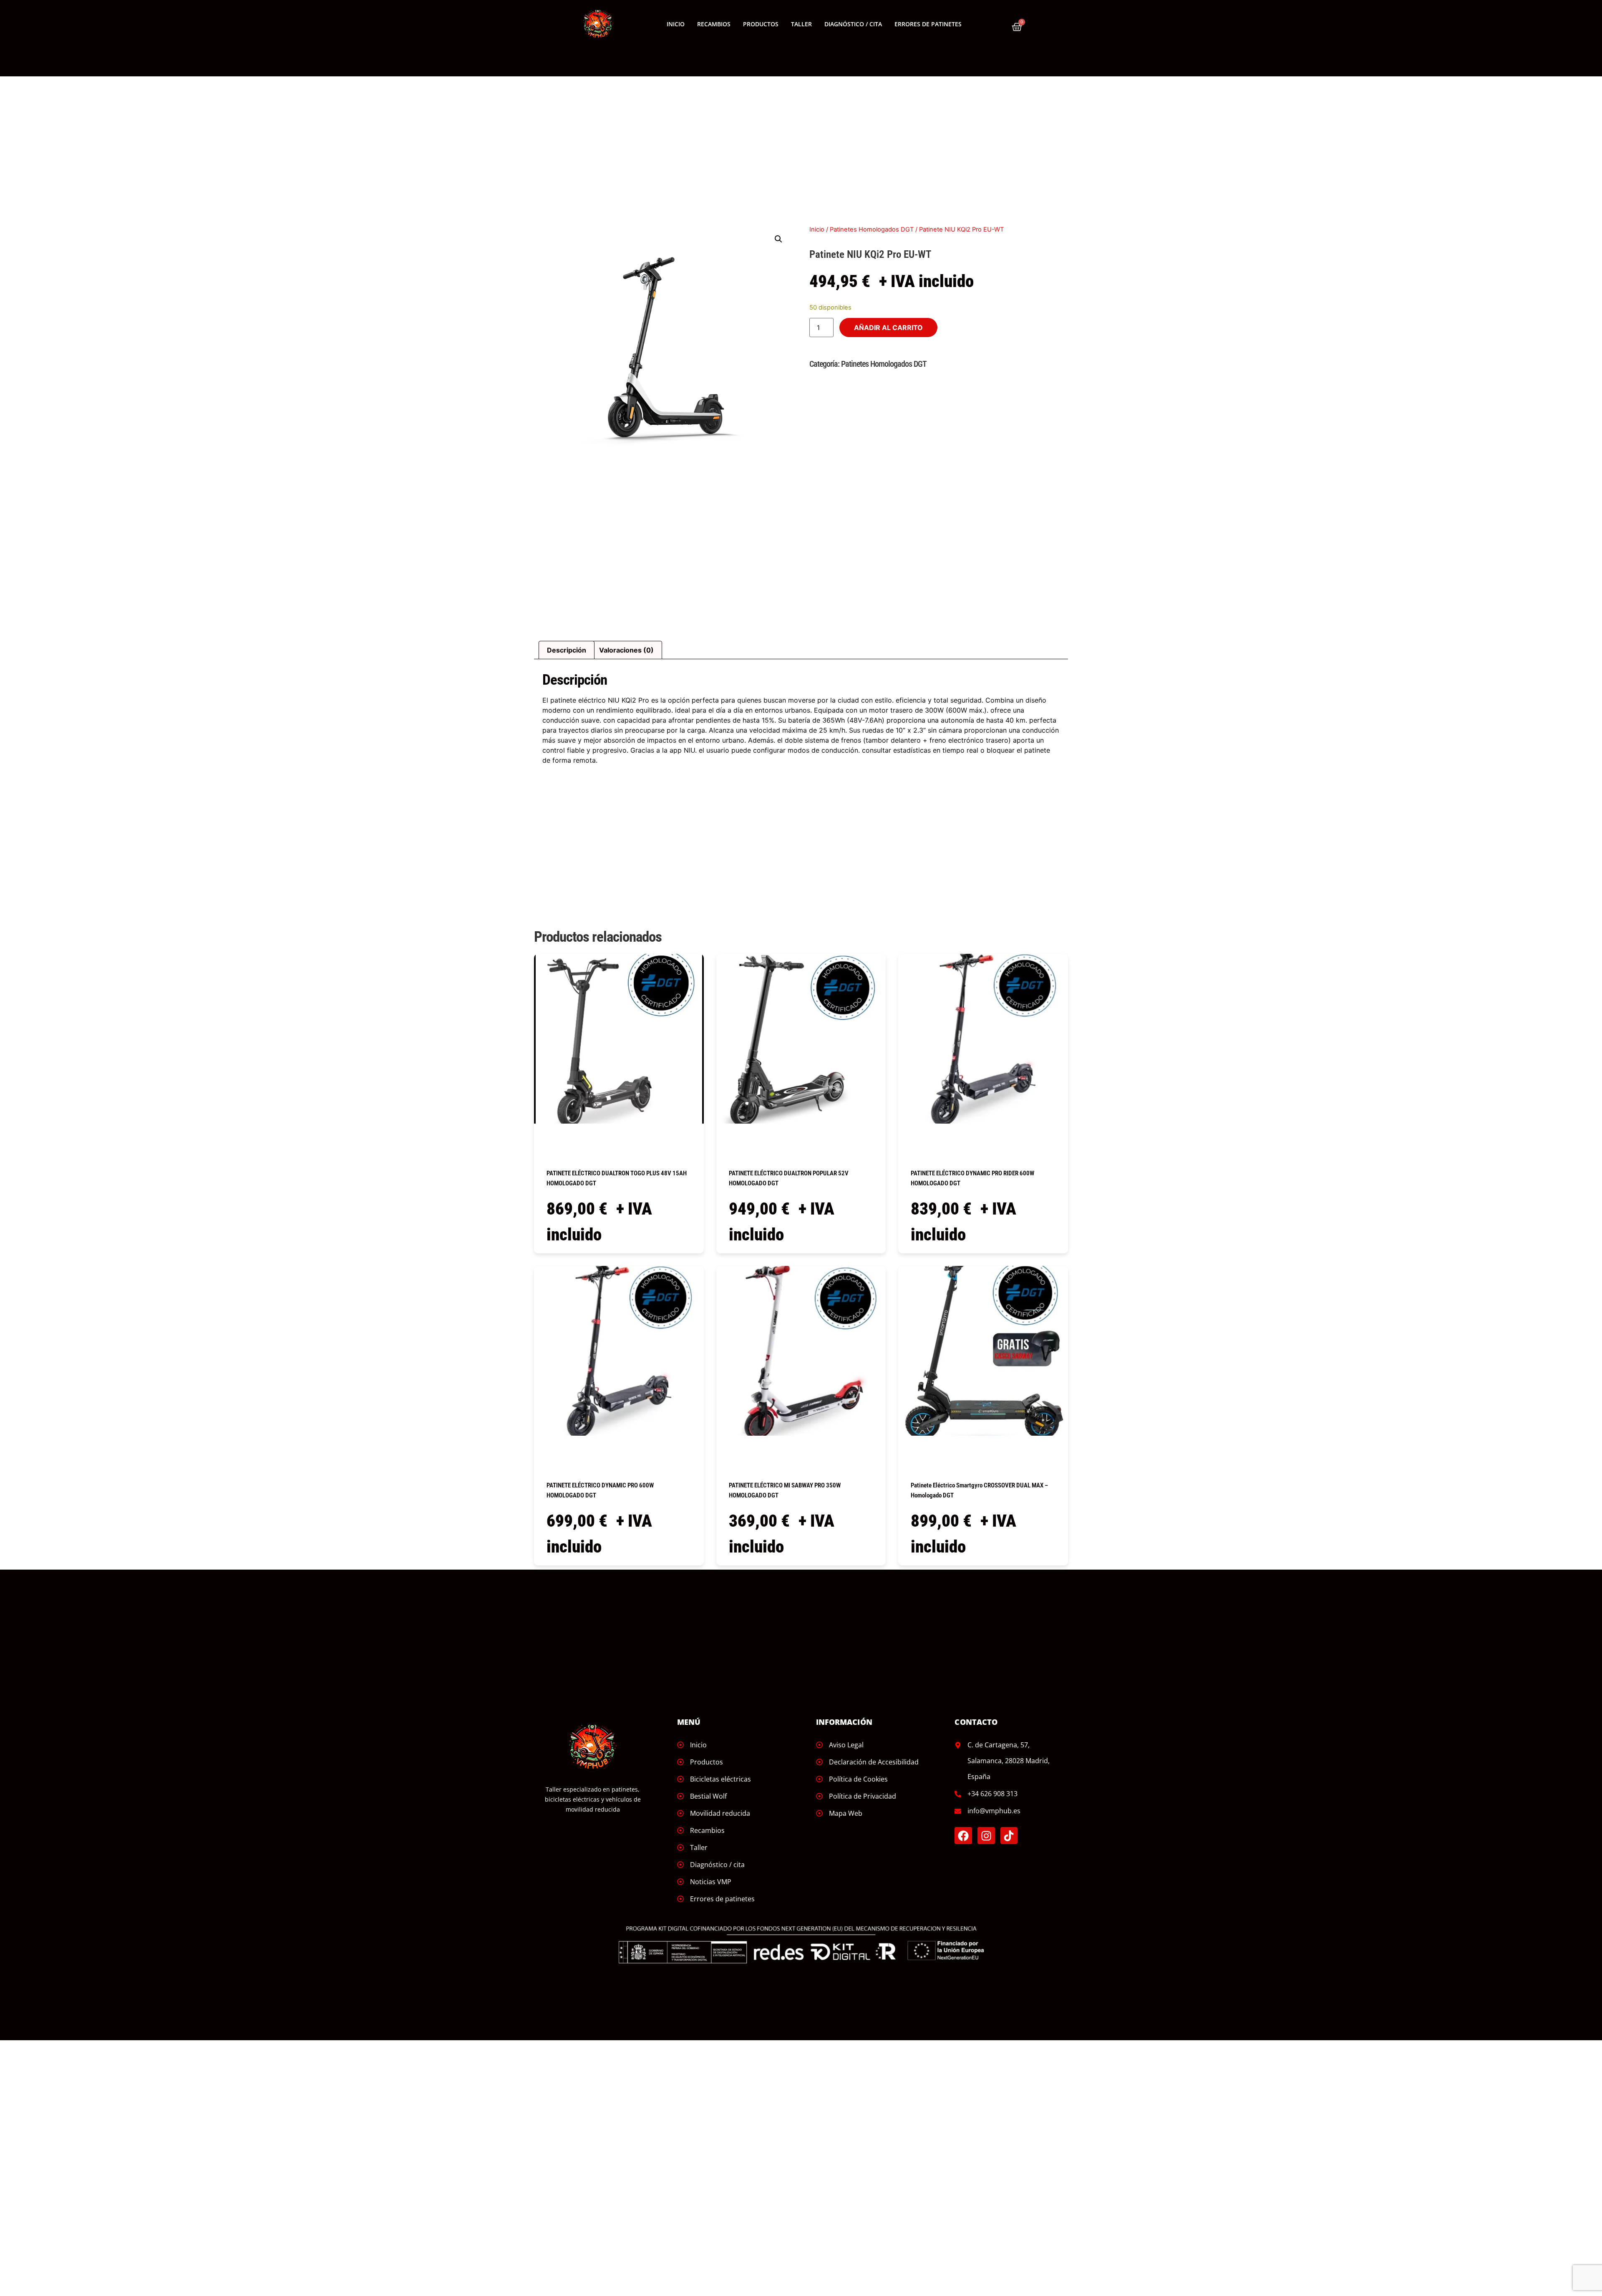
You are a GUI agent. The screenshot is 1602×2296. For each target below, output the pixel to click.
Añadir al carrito (888, 328)
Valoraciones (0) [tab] (626, 650)
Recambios (714, 24)
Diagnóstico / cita (853, 24)
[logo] (598, 24)
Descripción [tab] (567, 650)
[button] (778, 239)
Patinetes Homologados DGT (872, 229)
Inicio (676, 24)
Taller (801, 24)
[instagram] (986, 1836)
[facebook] (963, 1836)
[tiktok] (1009, 1836)
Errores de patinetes (928, 24)
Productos (761, 24)
